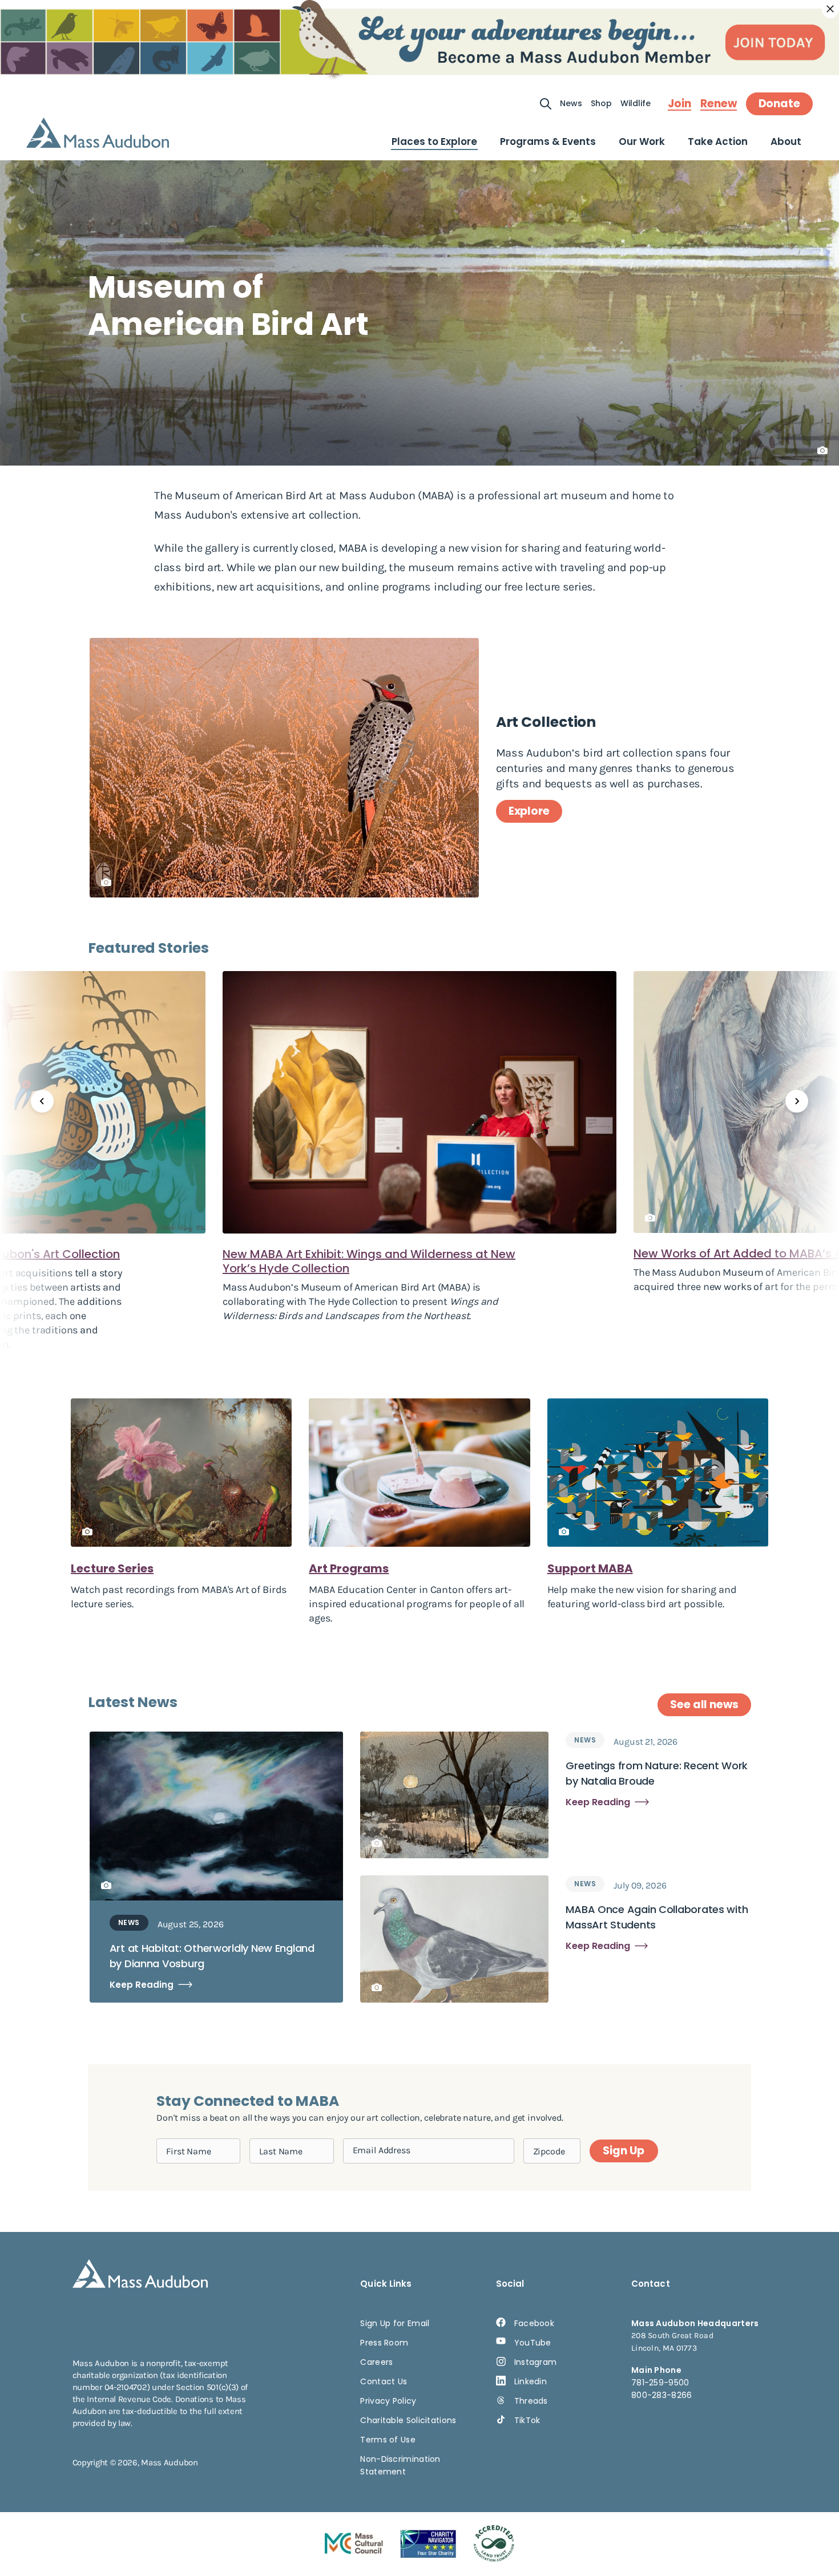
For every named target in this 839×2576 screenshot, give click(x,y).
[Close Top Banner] (830, 9)
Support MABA (590, 1568)
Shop (601, 103)
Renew (719, 104)
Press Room (384, 2343)
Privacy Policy (388, 2401)
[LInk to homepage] (98, 133)
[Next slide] (797, 1101)
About (786, 141)
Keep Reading (142, 1985)
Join (679, 104)
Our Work (642, 141)
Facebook (534, 2323)
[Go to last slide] (42, 1101)
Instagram (536, 2362)
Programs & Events (548, 141)
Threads (531, 2401)
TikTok (527, 2420)
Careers (376, 2362)
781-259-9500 (660, 2383)
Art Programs (349, 1568)
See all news (704, 1704)
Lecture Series (112, 1568)
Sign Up (623, 2151)
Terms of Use (388, 2440)
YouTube (533, 2343)
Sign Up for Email (395, 2323)
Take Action (718, 141)
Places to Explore (434, 141)
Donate (779, 104)
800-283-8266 (662, 2395)
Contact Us (384, 2381)
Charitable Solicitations (408, 2420)
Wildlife (636, 103)
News (571, 103)
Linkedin (531, 2381)
